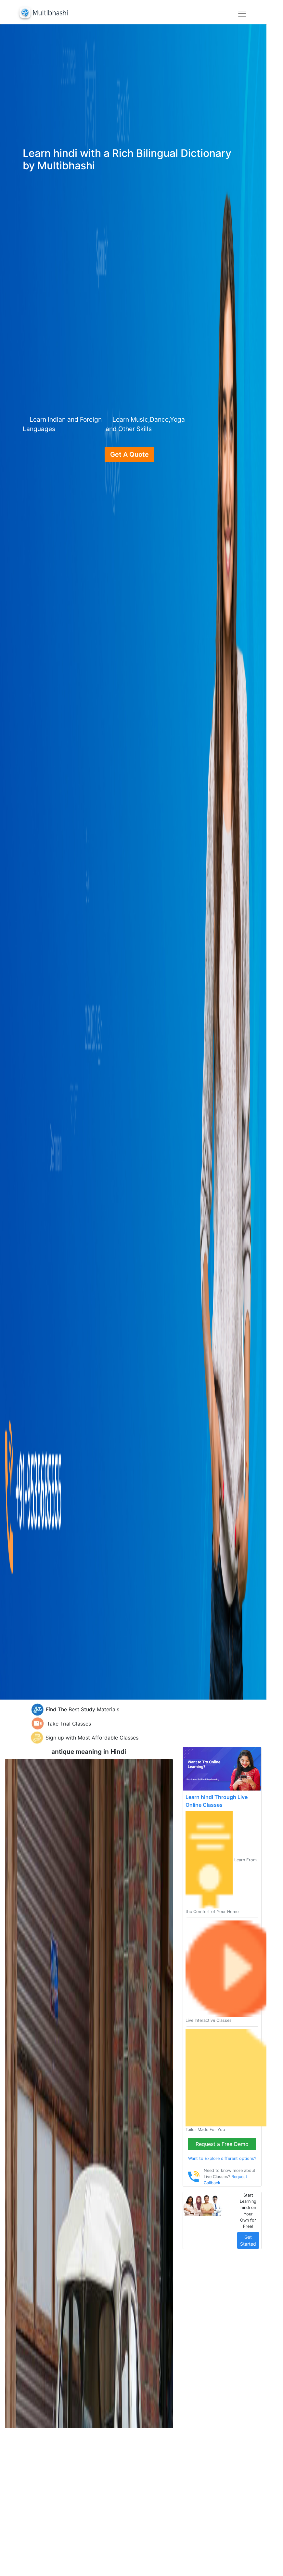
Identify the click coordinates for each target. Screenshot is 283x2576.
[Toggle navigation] (242, 14)
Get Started (248, 2240)
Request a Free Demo (222, 2144)
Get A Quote (129, 454)
